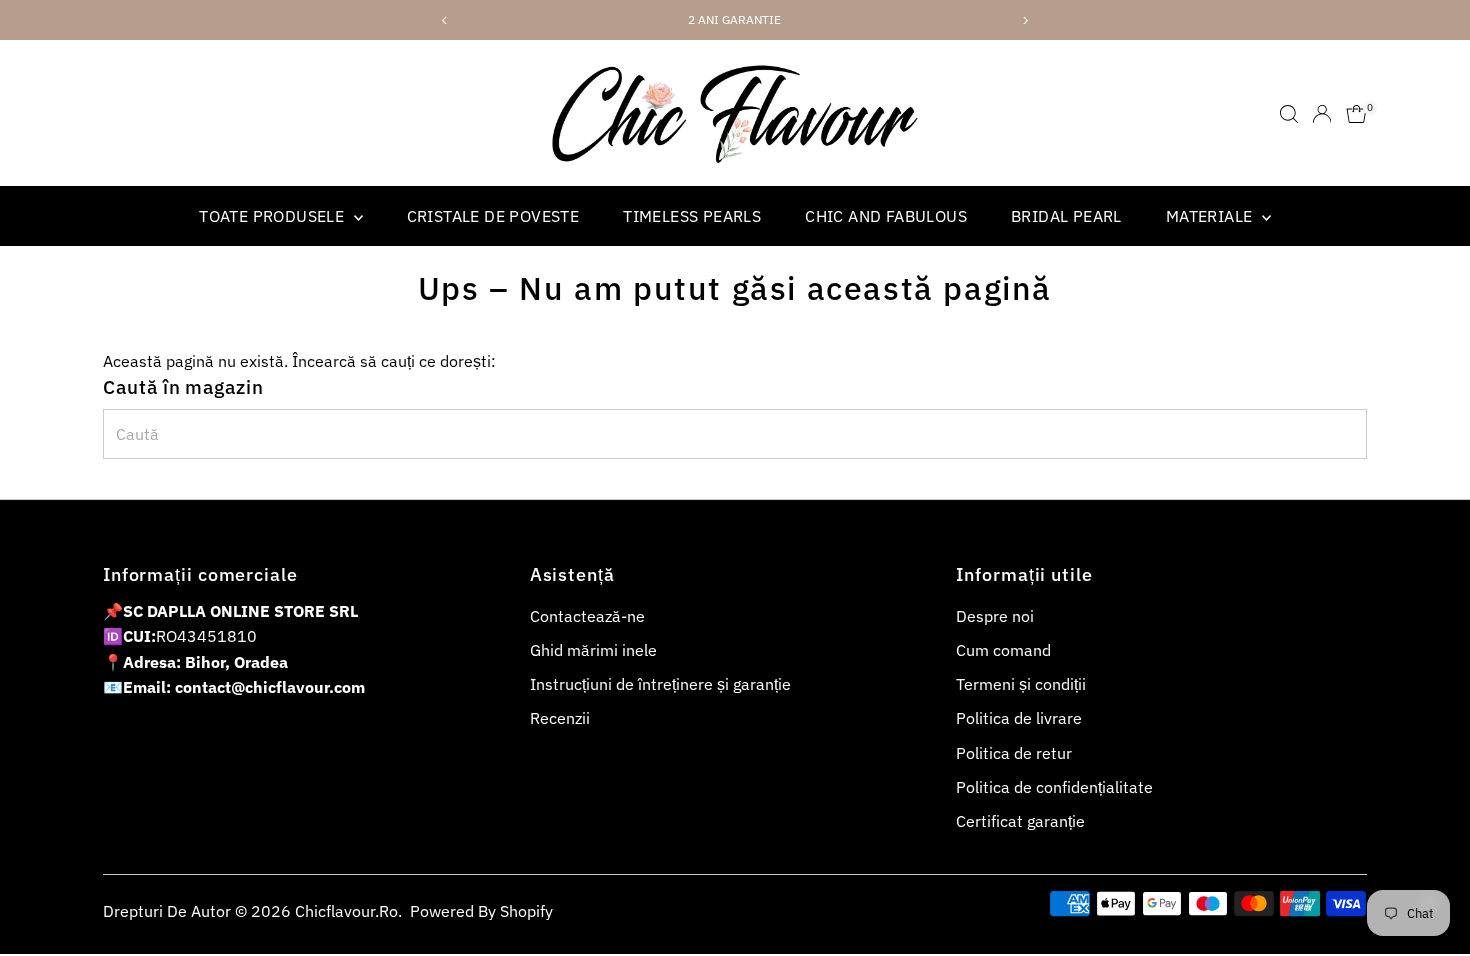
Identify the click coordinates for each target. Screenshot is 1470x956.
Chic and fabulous (886, 216)
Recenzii (560, 718)
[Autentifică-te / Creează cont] (1322, 114)
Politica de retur (1014, 753)
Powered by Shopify (481, 911)
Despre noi (995, 616)
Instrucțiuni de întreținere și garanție (660, 684)
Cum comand (1003, 650)
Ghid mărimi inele (593, 650)
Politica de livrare (1019, 718)
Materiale (1211, 216)
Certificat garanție (1020, 821)
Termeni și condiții (1021, 684)
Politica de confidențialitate (1054, 787)
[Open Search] (1289, 114)
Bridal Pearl (1066, 216)
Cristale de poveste (493, 216)
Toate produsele (273, 216)
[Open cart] (1356, 114)
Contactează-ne (587, 616)
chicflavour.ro (346, 911)
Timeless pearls (692, 216)
